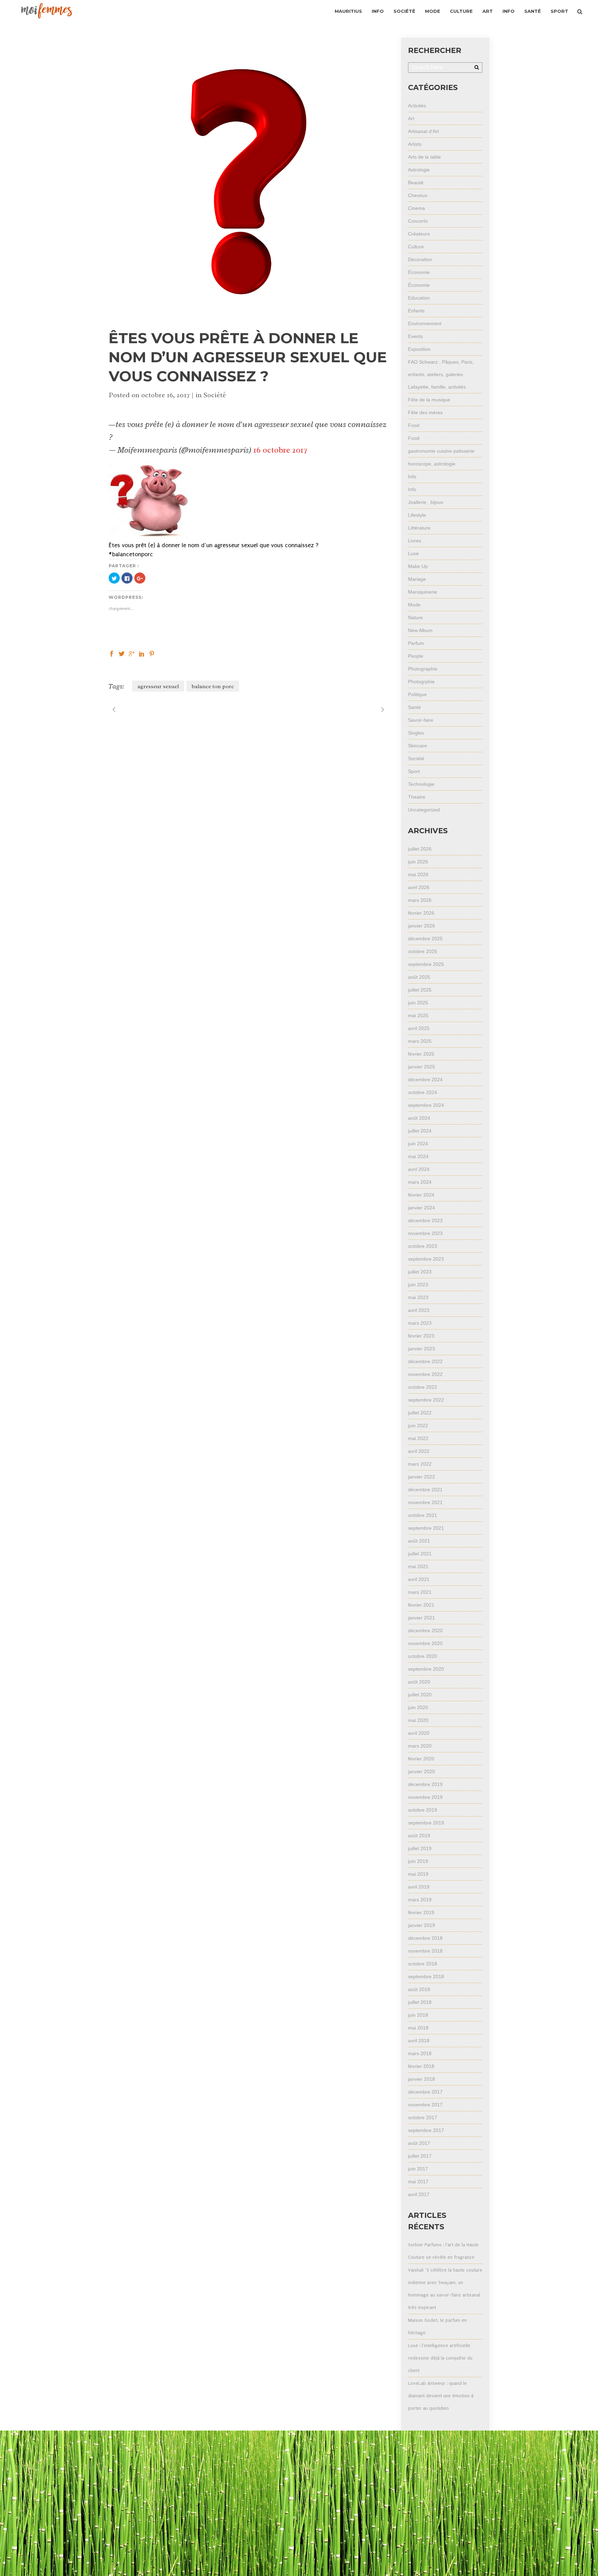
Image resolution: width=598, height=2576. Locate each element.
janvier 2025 (422, 1067)
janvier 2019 (422, 1925)
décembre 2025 (425, 939)
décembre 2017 (425, 2092)
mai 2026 (418, 874)
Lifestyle (417, 515)
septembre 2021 (426, 1528)
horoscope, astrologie (432, 464)
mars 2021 (420, 1592)
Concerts (418, 221)
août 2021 (419, 1541)
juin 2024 (418, 1144)
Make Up (418, 566)
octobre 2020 (423, 1656)
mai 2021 (418, 1566)
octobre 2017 (423, 2117)
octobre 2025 (423, 951)
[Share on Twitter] (122, 653)
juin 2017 (418, 2169)
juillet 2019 (420, 1848)
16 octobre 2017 (280, 450)
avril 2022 (419, 1451)
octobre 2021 (423, 1515)
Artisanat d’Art (423, 131)
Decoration (420, 259)
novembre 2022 (425, 1374)
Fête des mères (425, 412)
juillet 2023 (420, 1272)
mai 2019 (418, 1874)
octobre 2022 (423, 1387)
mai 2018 (418, 2028)
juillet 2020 (420, 1695)
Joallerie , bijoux (426, 502)
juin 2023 (418, 1285)
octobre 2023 (423, 1246)
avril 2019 (419, 1887)
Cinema (416, 208)
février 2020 (421, 1759)
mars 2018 (420, 2053)
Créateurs (419, 234)
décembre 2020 (425, 1631)
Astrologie (419, 170)
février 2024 (421, 1195)
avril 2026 (419, 887)
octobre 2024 (423, 1092)
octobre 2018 (423, 1964)
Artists (415, 144)
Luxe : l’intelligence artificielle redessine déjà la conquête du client (440, 2358)
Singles (416, 733)
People (416, 656)
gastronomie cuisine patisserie (441, 451)
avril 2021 (419, 1579)
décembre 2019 (425, 1784)
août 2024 (419, 1118)
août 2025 (419, 977)
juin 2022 (418, 1425)
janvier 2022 (422, 1477)
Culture (416, 247)
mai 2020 (418, 1720)
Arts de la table (424, 157)
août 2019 (419, 1836)
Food (414, 425)
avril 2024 (419, 1169)
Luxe (413, 553)
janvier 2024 (422, 1208)
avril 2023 (419, 1310)
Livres (415, 541)
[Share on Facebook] (112, 653)
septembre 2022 (426, 1400)
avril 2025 (419, 1028)
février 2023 (421, 1336)
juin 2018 (418, 2015)
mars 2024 (420, 1182)
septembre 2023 (426, 1259)
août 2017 (419, 2143)
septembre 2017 (426, 2130)
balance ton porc (213, 686)
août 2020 (419, 1682)
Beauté (416, 183)
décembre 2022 (425, 1361)
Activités (417, 106)
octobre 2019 (423, 1810)
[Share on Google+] (132, 653)
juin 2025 (418, 1003)
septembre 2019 (426, 1823)
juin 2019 (418, 1861)
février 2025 (421, 1054)
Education (419, 298)
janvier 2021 (422, 1618)
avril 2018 (419, 2041)
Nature (415, 618)
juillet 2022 (420, 1413)
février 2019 (421, 1912)
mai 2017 (418, 2182)
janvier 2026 (422, 926)
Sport (414, 771)
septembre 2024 (426, 1105)
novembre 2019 (425, 1797)
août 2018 (419, 1989)
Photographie (423, 669)
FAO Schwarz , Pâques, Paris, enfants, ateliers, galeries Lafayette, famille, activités (441, 374)
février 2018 (421, 2066)
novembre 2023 (425, 1233)
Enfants (416, 311)
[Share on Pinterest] (152, 653)
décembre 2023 (425, 1220)
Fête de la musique (429, 400)
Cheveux (418, 195)
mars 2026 (420, 900)
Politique (417, 694)
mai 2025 (418, 1015)
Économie (419, 272)
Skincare (418, 746)
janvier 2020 (422, 1771)
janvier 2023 (422, 1349)
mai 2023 (418, 1297)
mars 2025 (420, 1041)
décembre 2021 (425, 1490)
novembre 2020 (425, 1643)
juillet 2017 (420, 2156)
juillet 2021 (420, 1554)
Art (411, 118)
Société (215, 395)
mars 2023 (420, 1323)
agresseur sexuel (158, 686)
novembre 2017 (425, 2105)
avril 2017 (419, 2194)
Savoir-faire (421, 720)
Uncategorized (424, 810)
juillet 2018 (420, 2002)
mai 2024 (418, 1156)
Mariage (417, 579)
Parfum (416, 643)
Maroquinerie (423, 592)
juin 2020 (418, 1707)
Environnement (425, 323)
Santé (414, 707)
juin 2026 (418, 862)
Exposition (419, 349)
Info (412, 477)
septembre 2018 (426, 1977)
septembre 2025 (426, 964)
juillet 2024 (420, 1131)
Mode (414, 605)
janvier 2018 (422, 2079)
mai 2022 (418, 1438)
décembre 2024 (425, 1080)
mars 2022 (420, 1464)
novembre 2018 (425, 1951)
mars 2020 (420, 1746)
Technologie (421, 784)
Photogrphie (421, 682)
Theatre (417, 797)
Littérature (419, 528)
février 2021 (421, 1605)
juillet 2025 (420, 990)
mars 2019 (420, 1900)
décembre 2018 (425, 1938)
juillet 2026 (420, 849)
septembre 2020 (426, 1669)
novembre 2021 (425, 1502)
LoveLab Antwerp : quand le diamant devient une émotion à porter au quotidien (441, 2396)
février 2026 (421, 913)
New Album (420, 630)
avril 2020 (419, 1733)
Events (415, 336)
